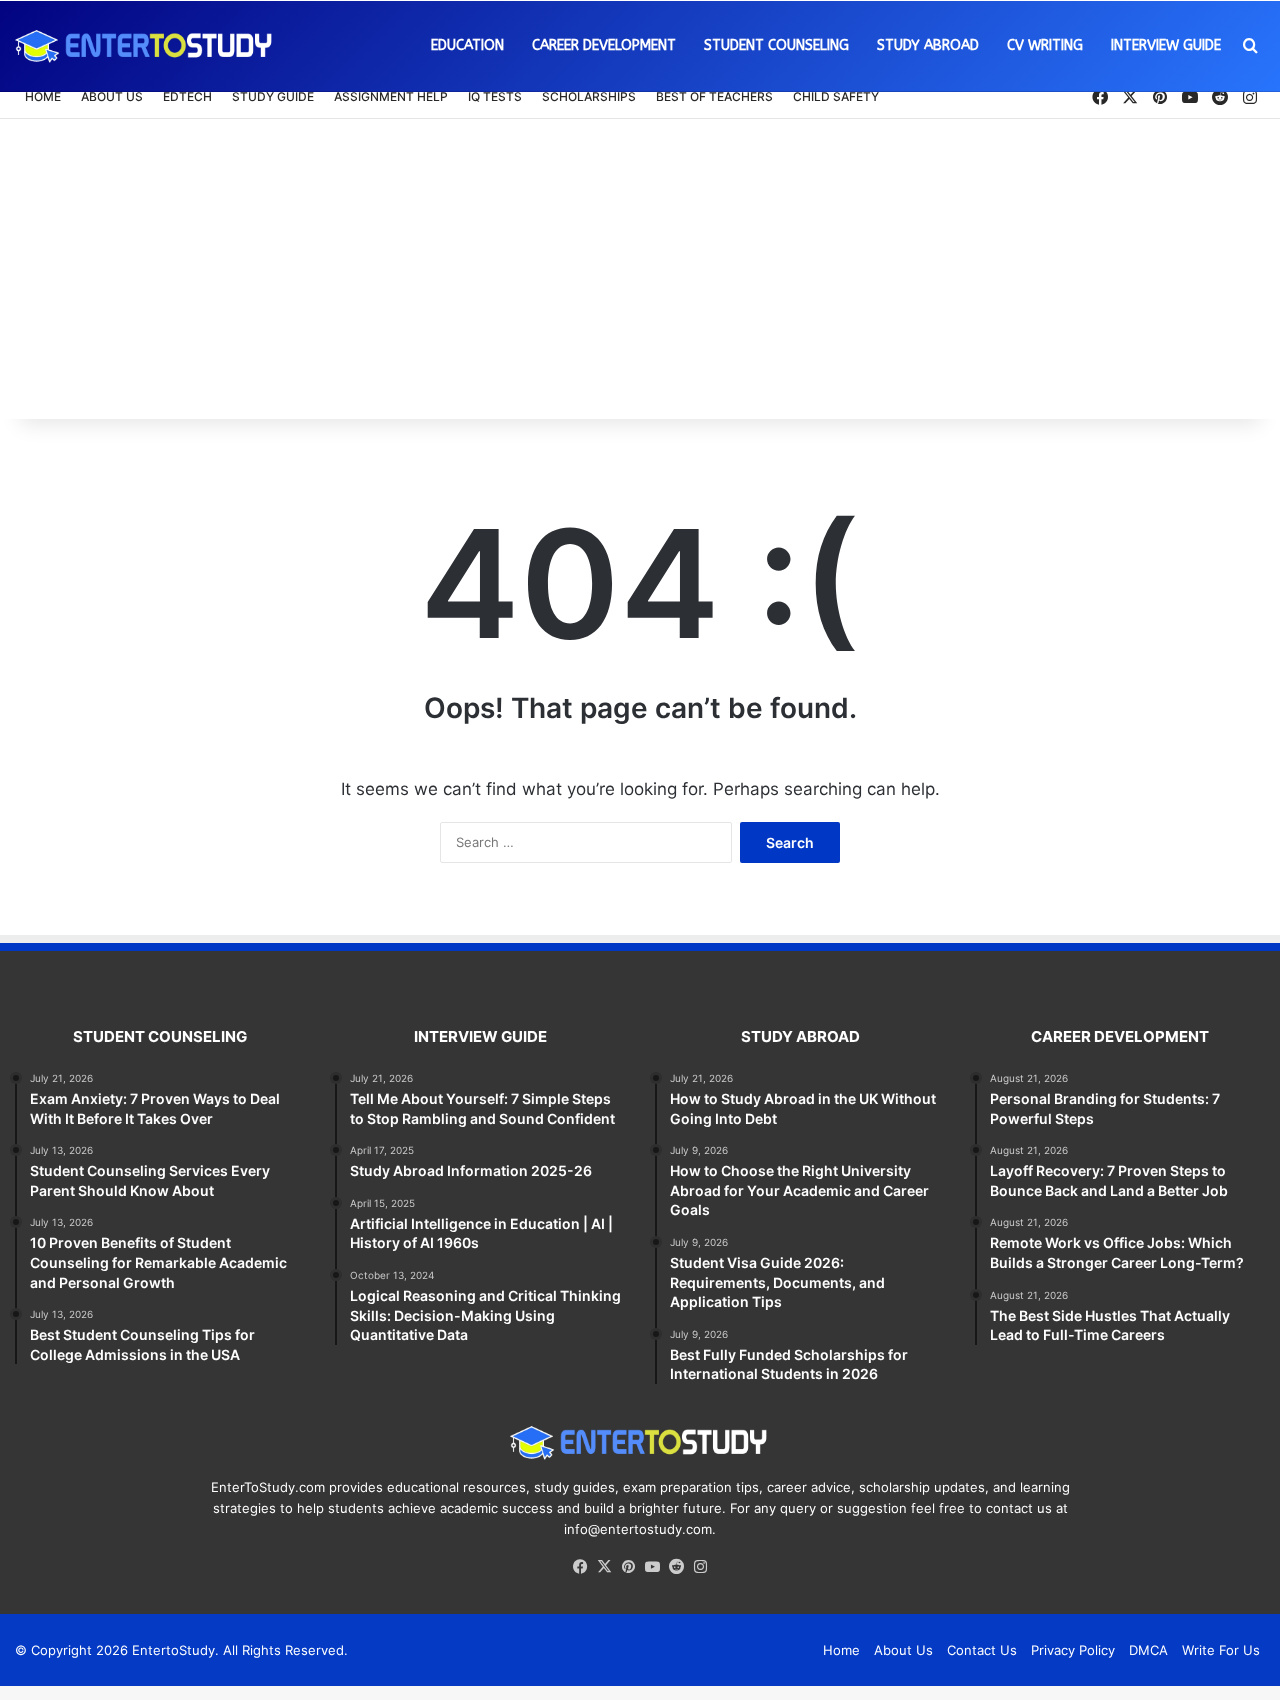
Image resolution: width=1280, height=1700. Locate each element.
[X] (604, 1567)
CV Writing (1045, 45)
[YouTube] (652, 1567)
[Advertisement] (640, 269)
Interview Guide (1166, 45)
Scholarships (589, 96)
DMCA (1148, 1650)
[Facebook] (580, 1567)
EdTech (187, 96)
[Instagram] (700, 1567)
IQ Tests (495, 96)
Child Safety (836, 96)
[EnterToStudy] (145, 46)
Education (467, 45)
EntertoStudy (173, 1650)
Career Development (604, 45)
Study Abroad (928, 45)
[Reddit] (676, 1567)
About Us (112, 96)
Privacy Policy (1073, 1650)
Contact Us (982, 1650)
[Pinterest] (628, 1567)
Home (43, 96)
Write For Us (1221, 1650)
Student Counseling (776, 45)
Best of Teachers (714, 96)
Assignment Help (391, 96)
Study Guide (273, 96)
